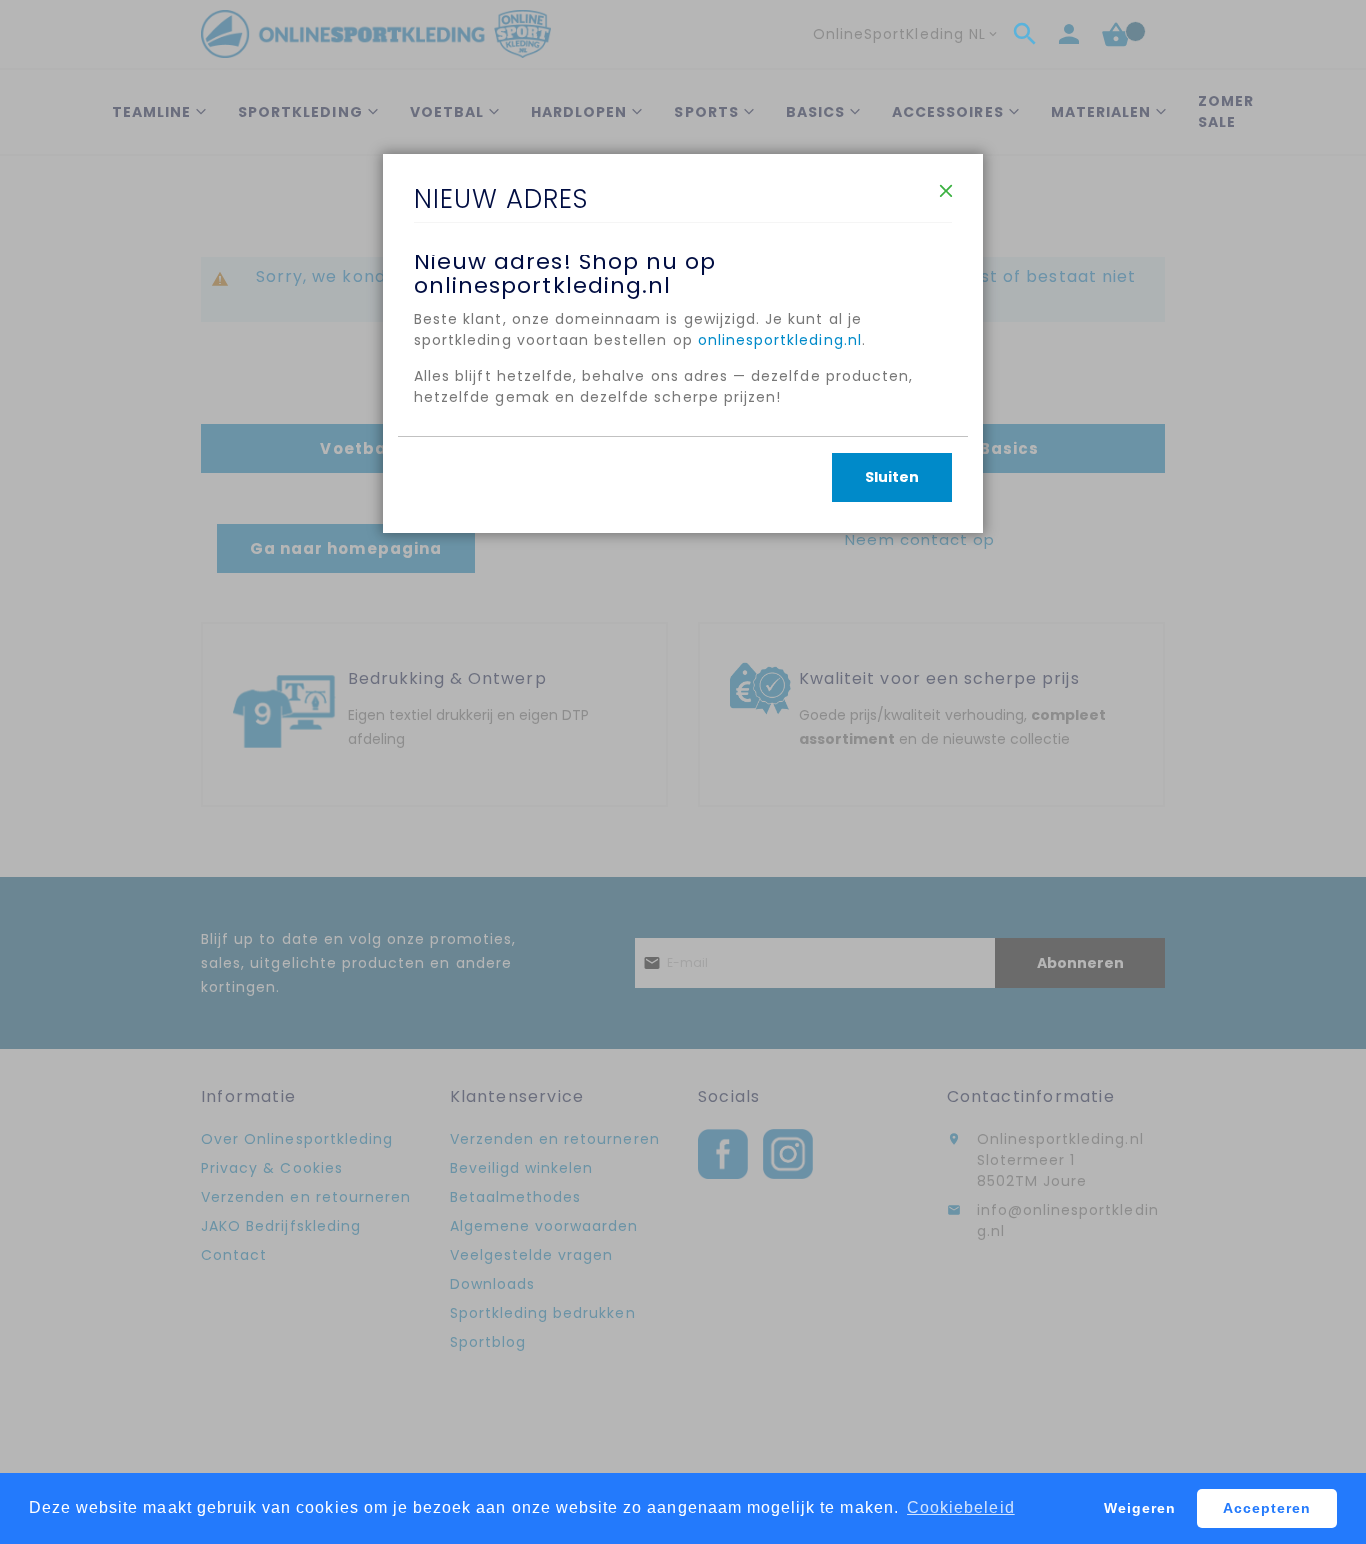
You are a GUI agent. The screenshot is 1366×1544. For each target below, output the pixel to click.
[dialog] (683, 772)
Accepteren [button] (1267, 1508)
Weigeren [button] (1140, 1508)
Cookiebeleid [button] (961, 1507)
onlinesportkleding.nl (780, 340)
